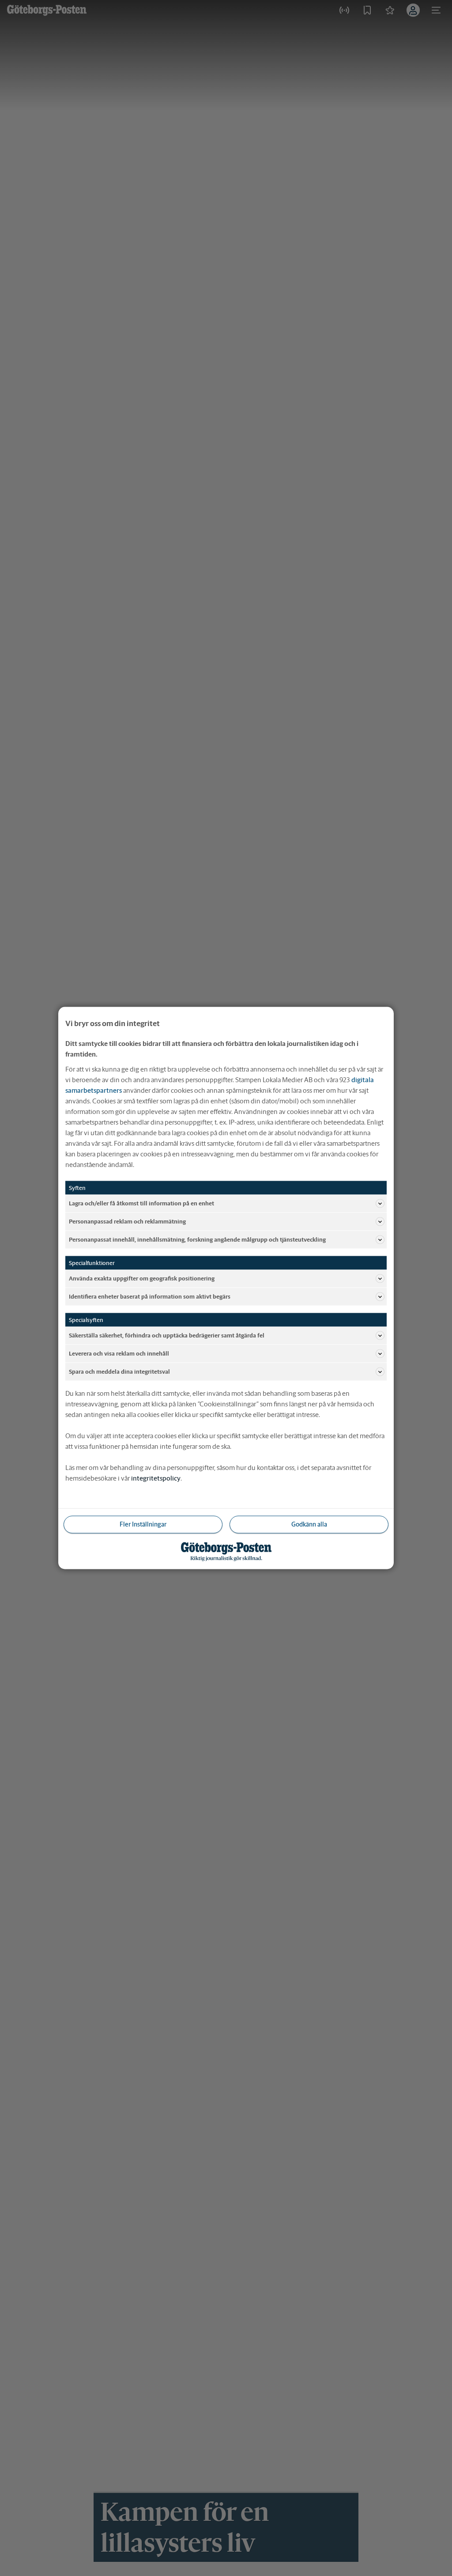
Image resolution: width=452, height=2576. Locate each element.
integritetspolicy (156, 1478)
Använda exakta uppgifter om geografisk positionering (142, 1278)
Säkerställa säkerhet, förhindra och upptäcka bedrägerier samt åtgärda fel (167, 1335)
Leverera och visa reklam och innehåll (119, 1353)
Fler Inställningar (143, 1524)
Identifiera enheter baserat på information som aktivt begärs (150, 1296)
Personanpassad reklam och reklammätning (127, 1221)
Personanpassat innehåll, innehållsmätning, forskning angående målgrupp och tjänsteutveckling (197, 1239)
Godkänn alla (309, 1524)
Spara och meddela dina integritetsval (119, 1371)
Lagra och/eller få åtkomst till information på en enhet (141, 1203)
